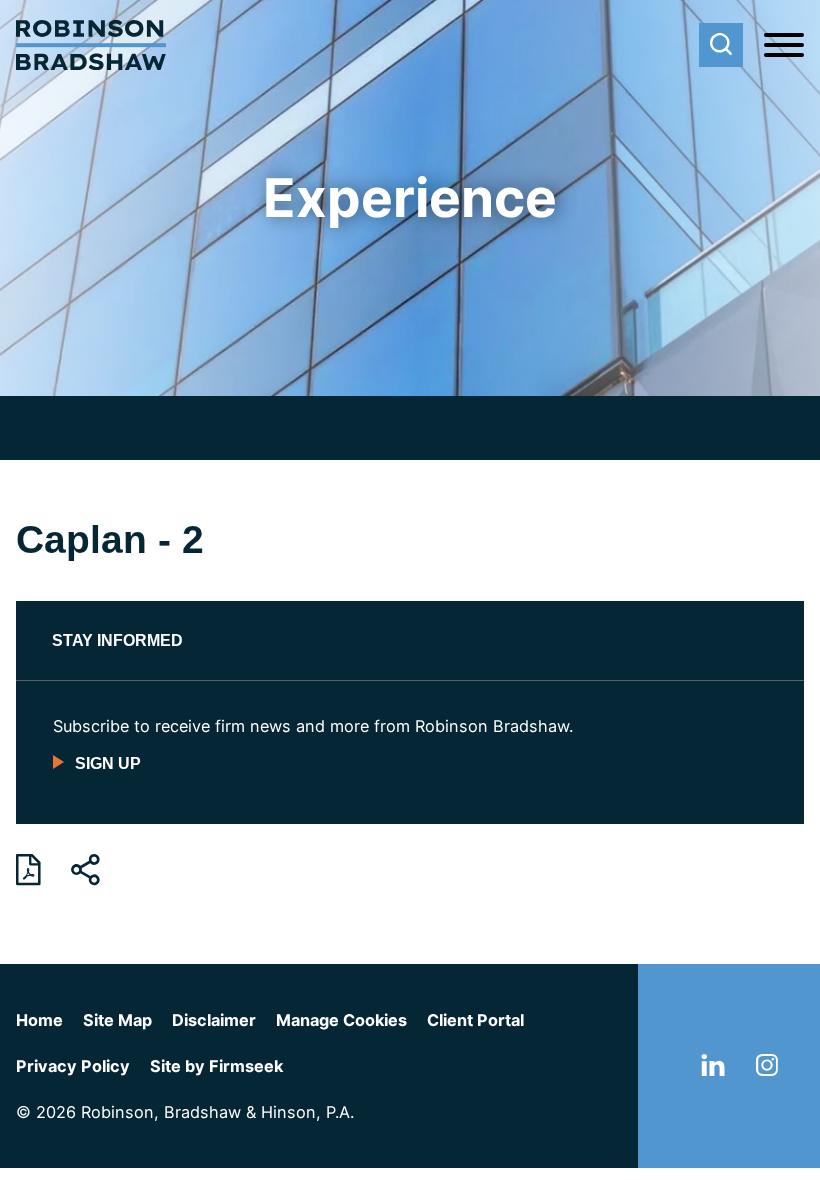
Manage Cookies (341, 1020)
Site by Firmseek (216, 1066)
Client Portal (475, 1020)
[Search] (721, 45)
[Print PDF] (28, 870)
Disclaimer (214, 1020)
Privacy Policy (73, 1066)
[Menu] (784, 46)
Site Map (117, 1020)
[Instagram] (767, 1070)
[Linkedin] (713, 1070)
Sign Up (108, 763)
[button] (85, 870)
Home (39, 1020)
